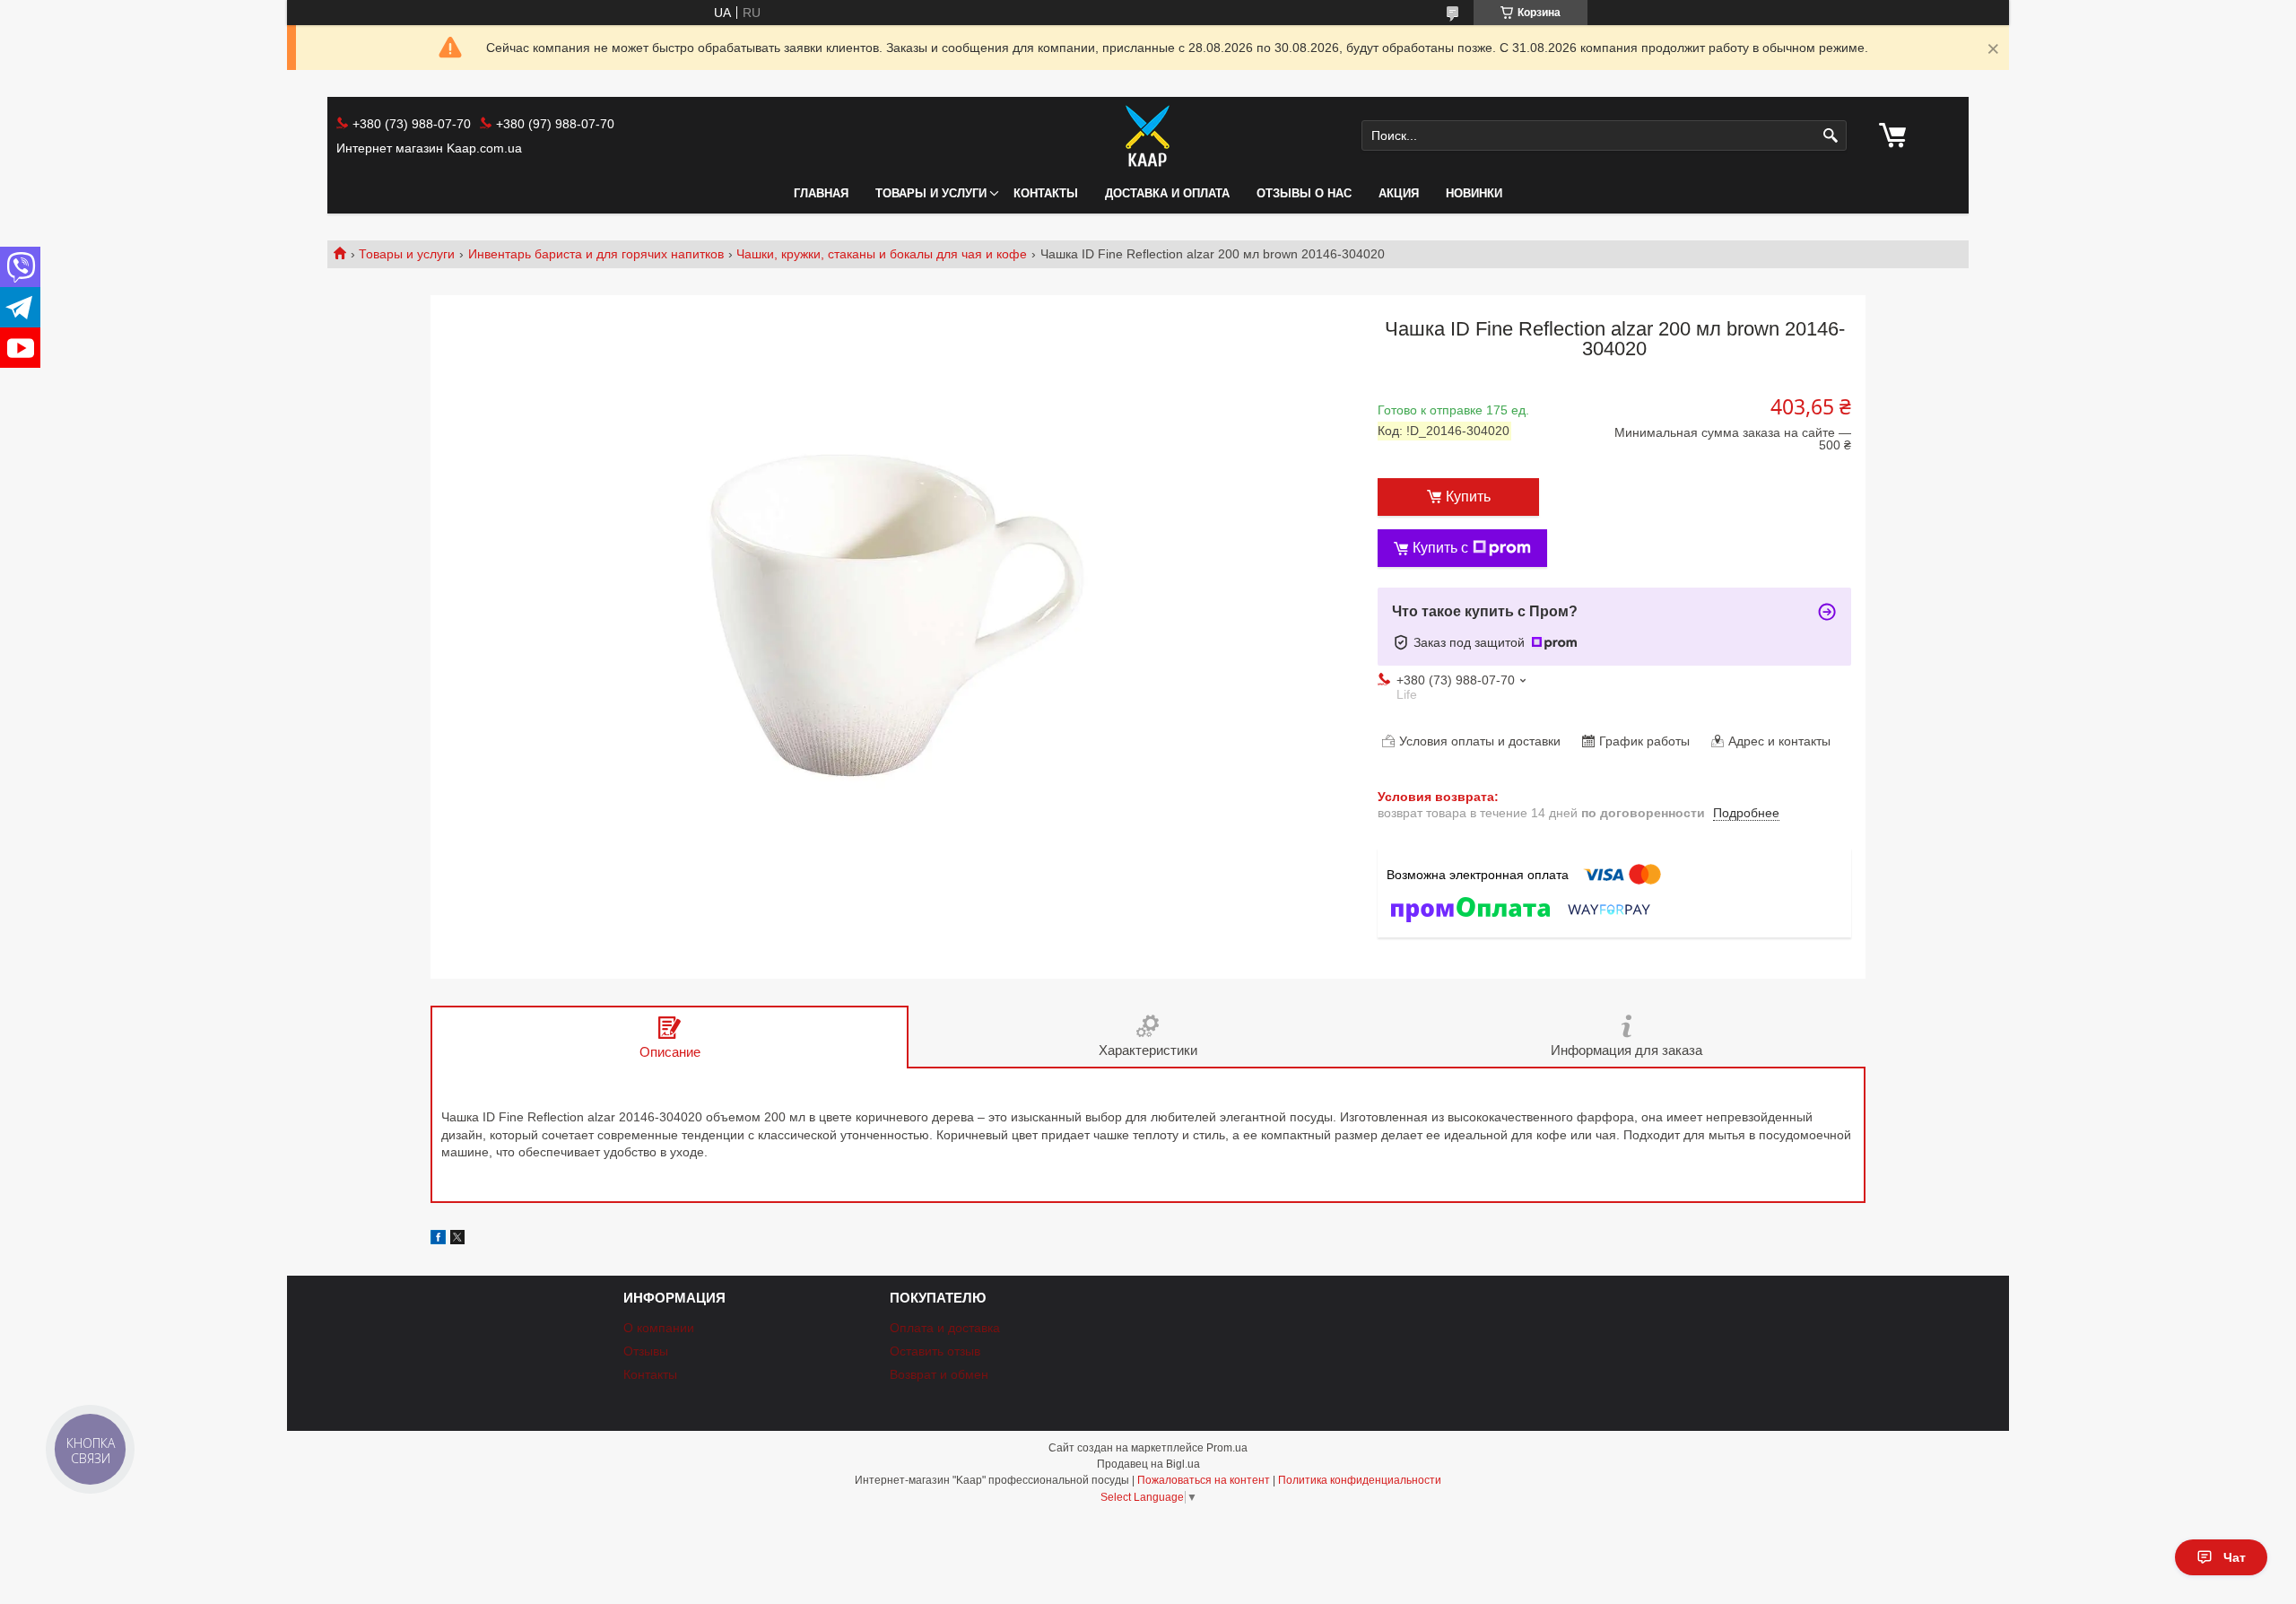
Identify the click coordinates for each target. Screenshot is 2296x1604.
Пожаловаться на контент (1204, 1480)
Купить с (1440, 548)
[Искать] (1831, 136)
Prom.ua (1227, 1448)
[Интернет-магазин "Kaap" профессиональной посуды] (1148, 135)
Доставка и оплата (1167, 193)
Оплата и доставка (945, 1328)
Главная (821, 193)
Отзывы (646, 1351)
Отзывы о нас (1304, 193)
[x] (457, 1240)
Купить (1468, 497)
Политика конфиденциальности (1360, 1480)
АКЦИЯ (1399, 193)
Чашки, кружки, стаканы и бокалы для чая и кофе (882, 254)
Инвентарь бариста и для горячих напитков (596, 254)
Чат (2235, 1557)
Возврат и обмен (939, 1374)
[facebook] (438, 1240)
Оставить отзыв (935, 1351)
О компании (659, 1328)
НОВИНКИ (1474, 193)
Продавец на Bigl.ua (1148, 1464)
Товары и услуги (931, 193)
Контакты (1046, 193)
